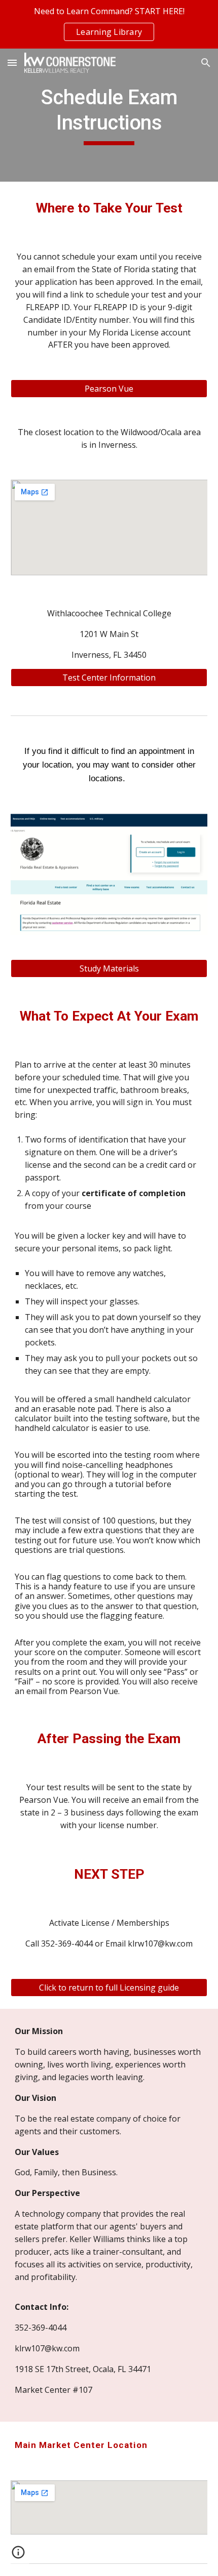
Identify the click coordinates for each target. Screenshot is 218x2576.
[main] (109, 115)
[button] (12, 62)
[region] (109, 24)
